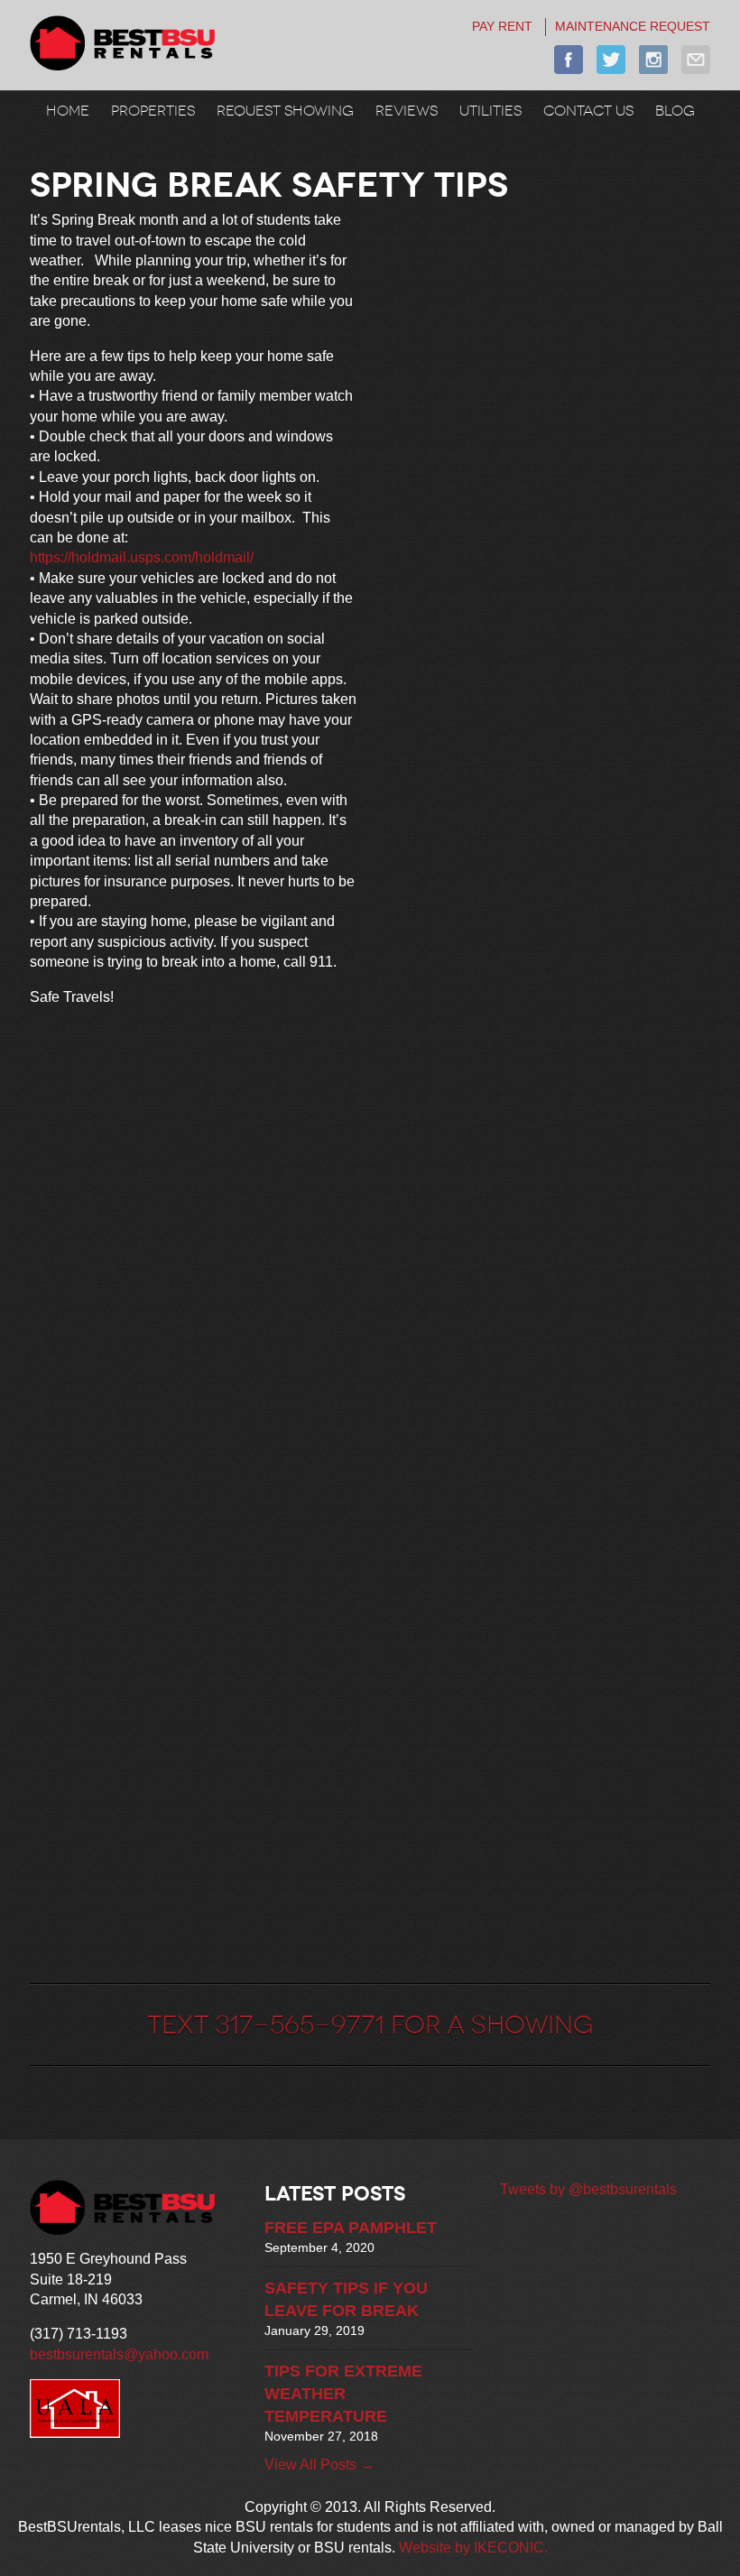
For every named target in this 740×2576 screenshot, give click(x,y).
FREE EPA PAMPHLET (351, 2228)
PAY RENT (502, 26)
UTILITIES (490, 110)
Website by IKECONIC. (473, 2548)
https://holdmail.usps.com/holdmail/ (143, 557)
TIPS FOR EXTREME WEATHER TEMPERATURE (343, 2394)
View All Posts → (319, 2465)
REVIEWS (407, 110)
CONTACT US (588, 110)
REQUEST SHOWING (285, 110)
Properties (153, 110)
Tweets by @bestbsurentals (588, 2189)
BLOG (675, 110)
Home (68, 110)
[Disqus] (193, 1247)
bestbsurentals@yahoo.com (119, 2354)
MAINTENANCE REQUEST (633, 26)
